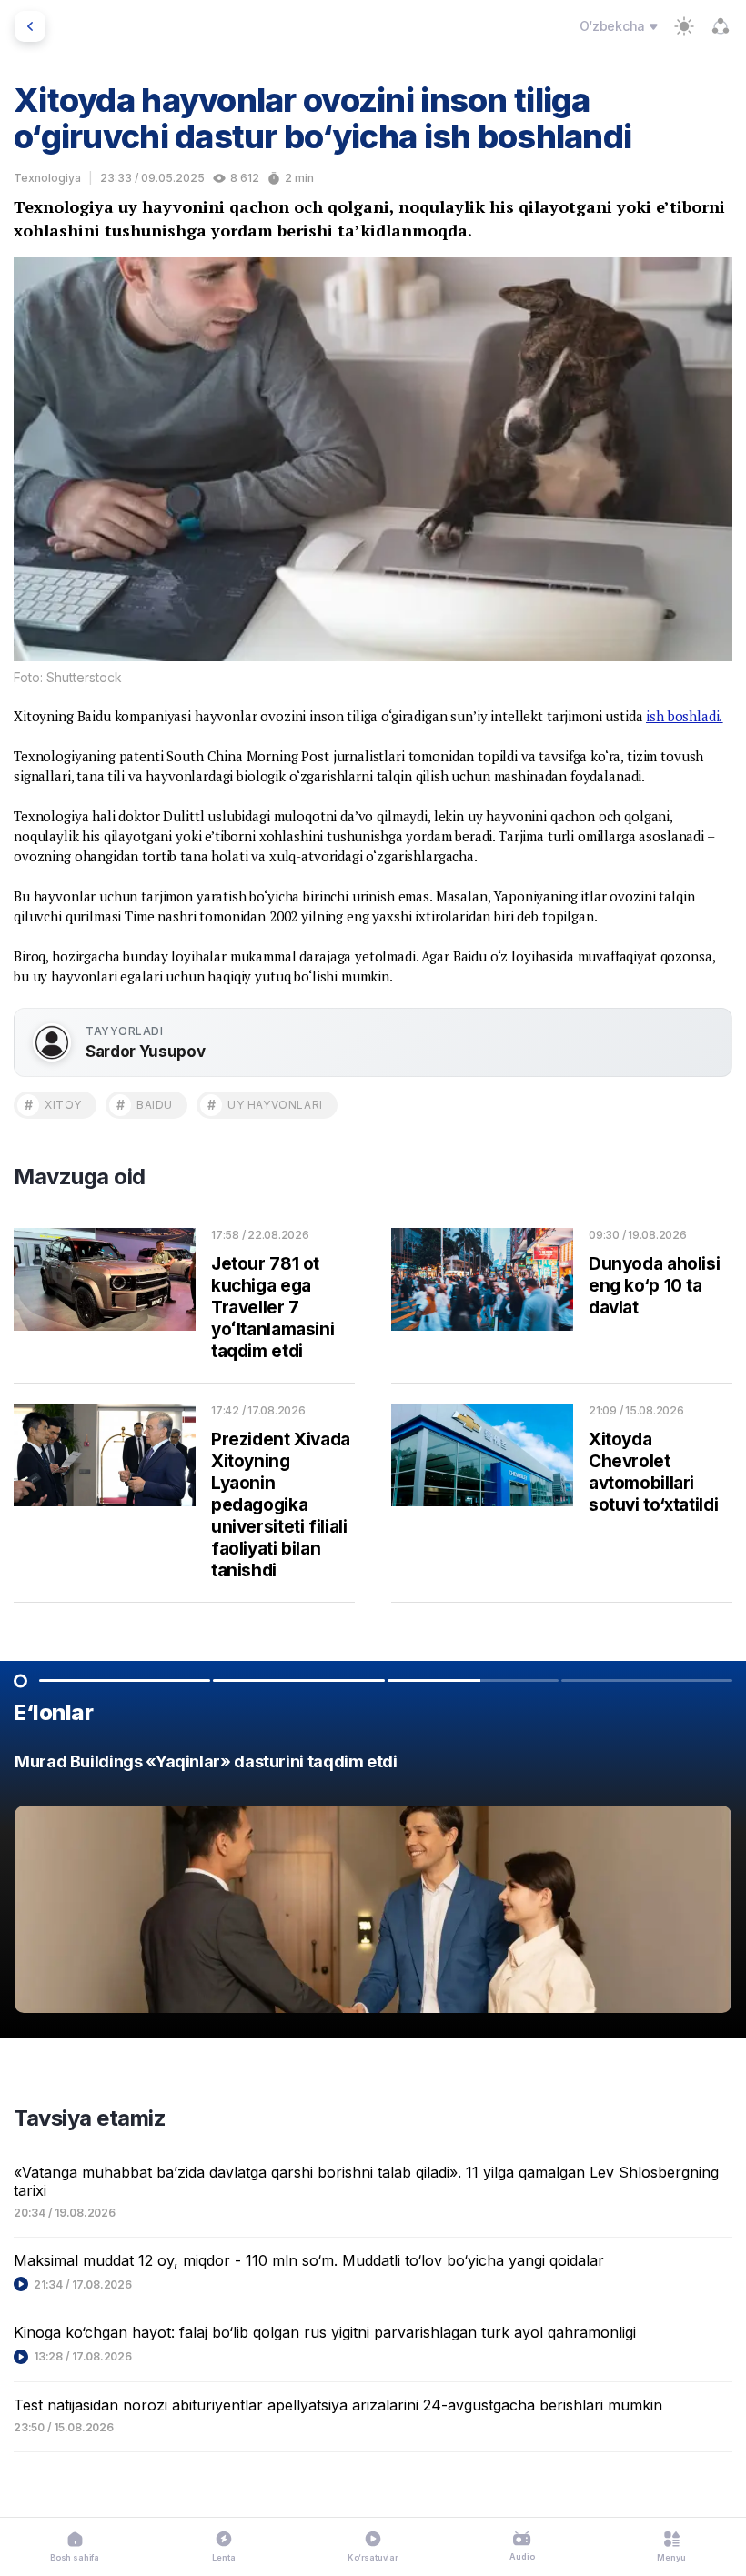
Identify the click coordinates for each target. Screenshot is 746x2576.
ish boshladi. (684, 716)
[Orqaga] (30, 26)
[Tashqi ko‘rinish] (684, 26)
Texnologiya (47, 178)
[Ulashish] (721, 26)
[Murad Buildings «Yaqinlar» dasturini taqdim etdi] (373, 1888)
